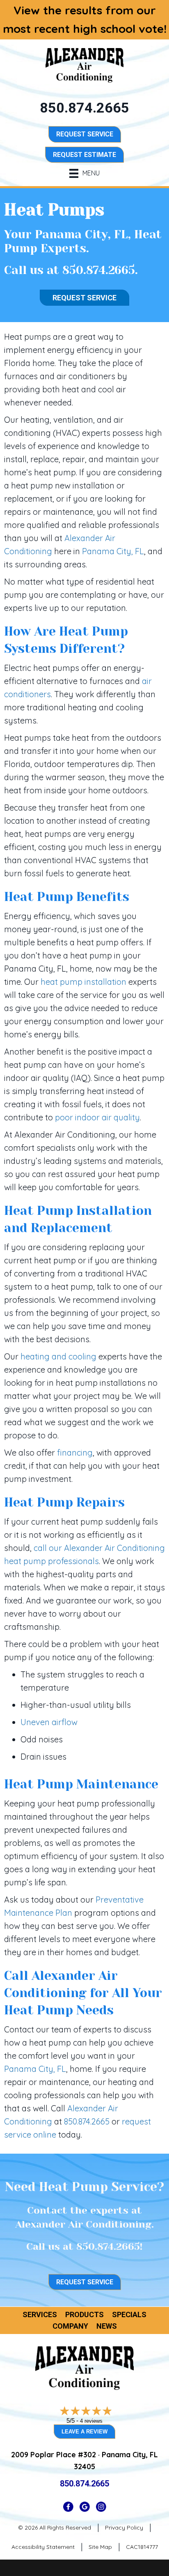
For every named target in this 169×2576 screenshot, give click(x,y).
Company (70, 2326)
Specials (129, 2315)
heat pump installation (83, 982)
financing (75, 1453)
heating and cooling (58, 1356)
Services (40, 2315)
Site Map (100, 2547)
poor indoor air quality (97, 1117)
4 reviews (91, 2421)
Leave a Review (84, 2432)
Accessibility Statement (43, 2547)
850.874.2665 (99, 270)
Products (84, 2315)
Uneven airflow (49, 1722)
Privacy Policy (124, 2528)
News (107, 2326)
